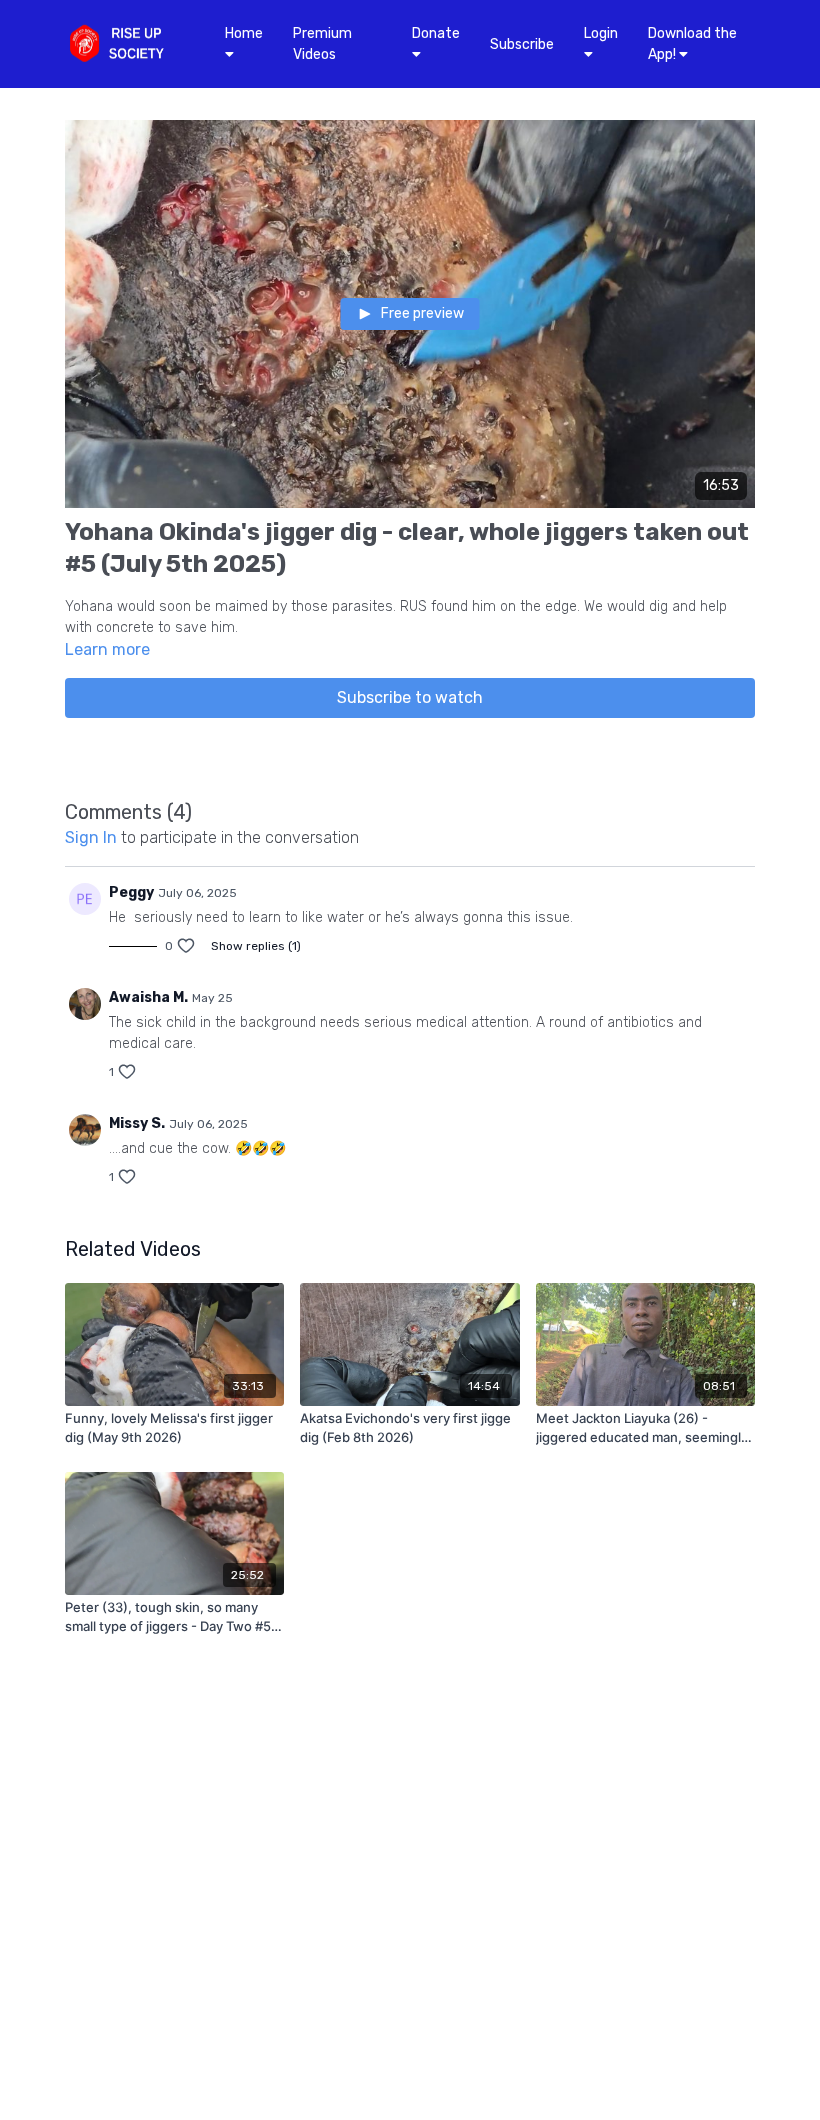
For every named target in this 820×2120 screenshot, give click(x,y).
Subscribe (522, 44)
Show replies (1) (256, 946)
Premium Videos (322, 44)
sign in (91, 837)
